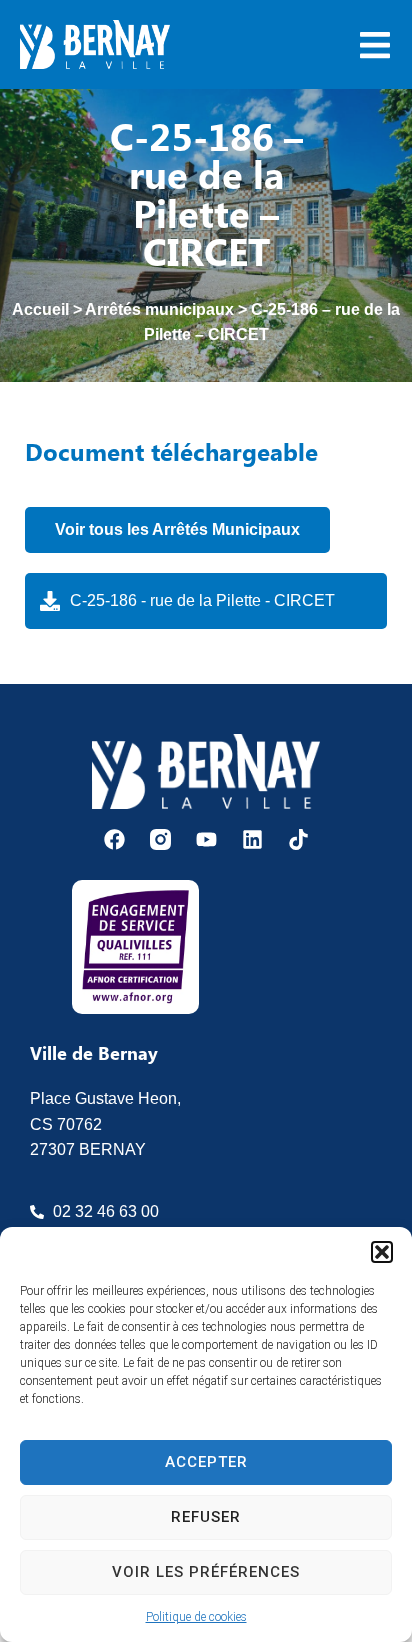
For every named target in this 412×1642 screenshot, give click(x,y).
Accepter (206, 1462)
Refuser (206, 1517)
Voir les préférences (206, 1572)
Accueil (40, 309)
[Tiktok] (298, 839)
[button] (382, 1252)
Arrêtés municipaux (159, 309)
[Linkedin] (252, 839)
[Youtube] (206, 839)
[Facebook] (114, 839)
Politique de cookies (196, 1617)
